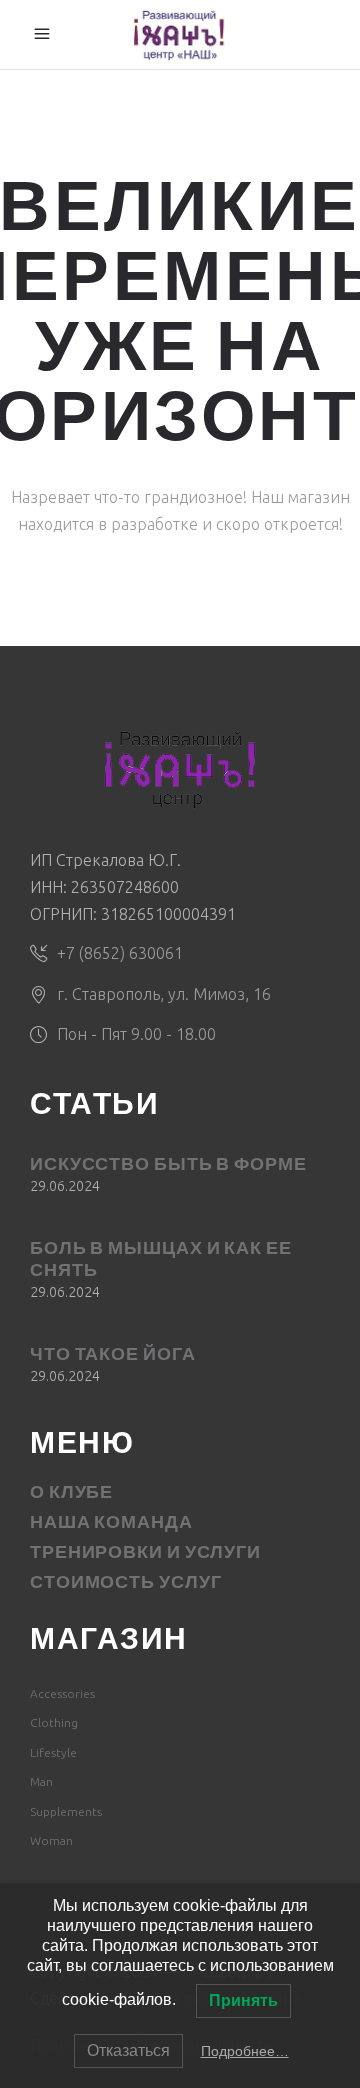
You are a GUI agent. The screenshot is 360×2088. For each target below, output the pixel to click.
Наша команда (111, 1524)
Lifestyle (53, 1752)
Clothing (54, 1722)
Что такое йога (113, 1356)
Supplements (66, 1811)
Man (41, 1781)
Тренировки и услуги (145, 1554)
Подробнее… (245, 2051)
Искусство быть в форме (168, 1166)
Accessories (62, 1693)
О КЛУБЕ (71, 1494)
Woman (51, 1840)
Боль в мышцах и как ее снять (161, 1261)
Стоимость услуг (126, 1584)
